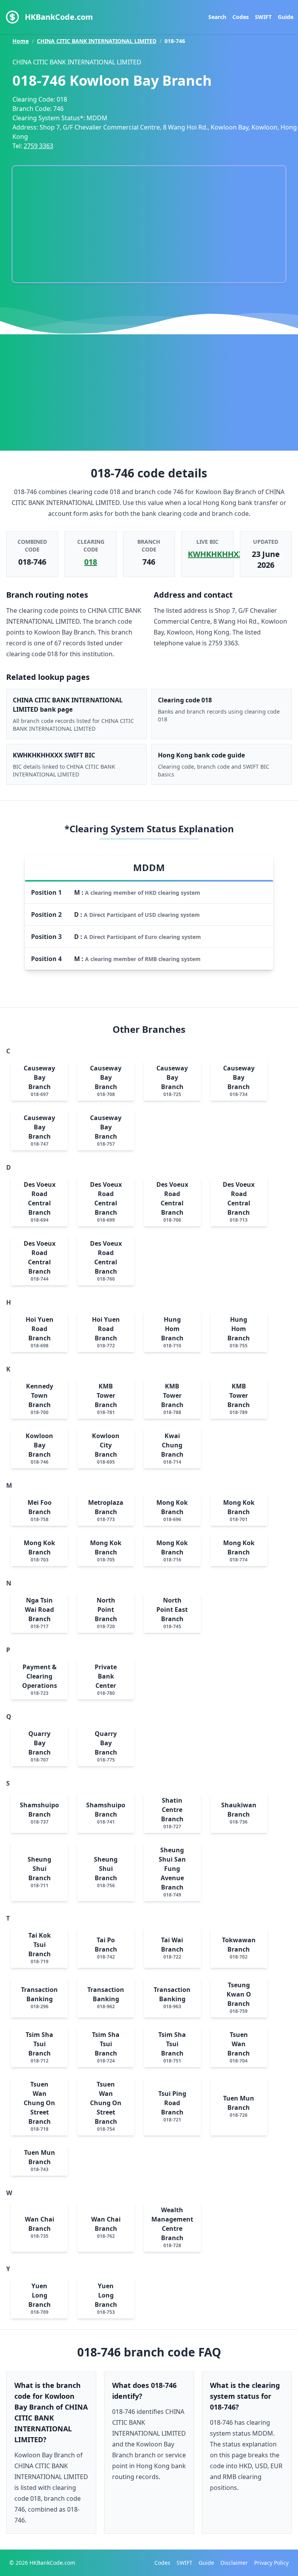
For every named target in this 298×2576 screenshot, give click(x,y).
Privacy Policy (271, 2563)
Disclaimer (234, 2563)
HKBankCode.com (59, 17)
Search (217, 17)
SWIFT (263, 17)
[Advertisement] (149, 392)
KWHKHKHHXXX (218, 554)
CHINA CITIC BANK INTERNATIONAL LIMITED (97, 41)
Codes (241, 17)
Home (21, 41)
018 (91, 562)
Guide (286, 17)
